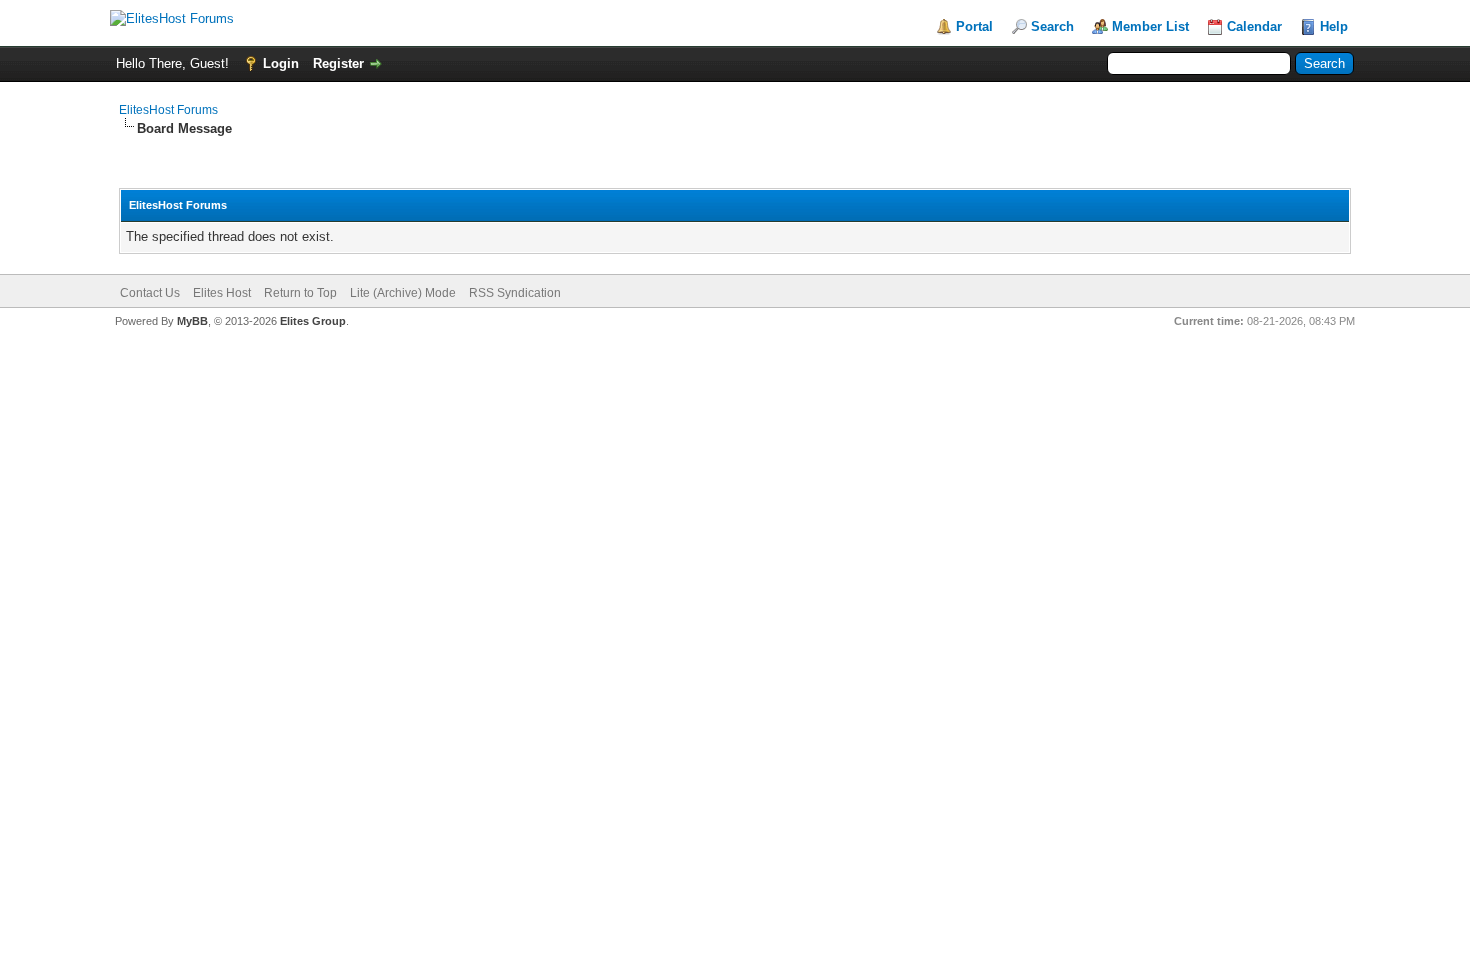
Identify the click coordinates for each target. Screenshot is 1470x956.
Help (1334, 26)
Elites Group (313, 321)
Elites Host (222, 293)
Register (338, 63)
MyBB (192, 321)
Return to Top (300, 293)
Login (281, 63)
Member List (1150, 26)
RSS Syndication (515, 293)
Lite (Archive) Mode (403, 293)
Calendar (1254, 26)
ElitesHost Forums (168, 110)
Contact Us (150, 293)
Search (1052, 26)
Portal (974, 26)
